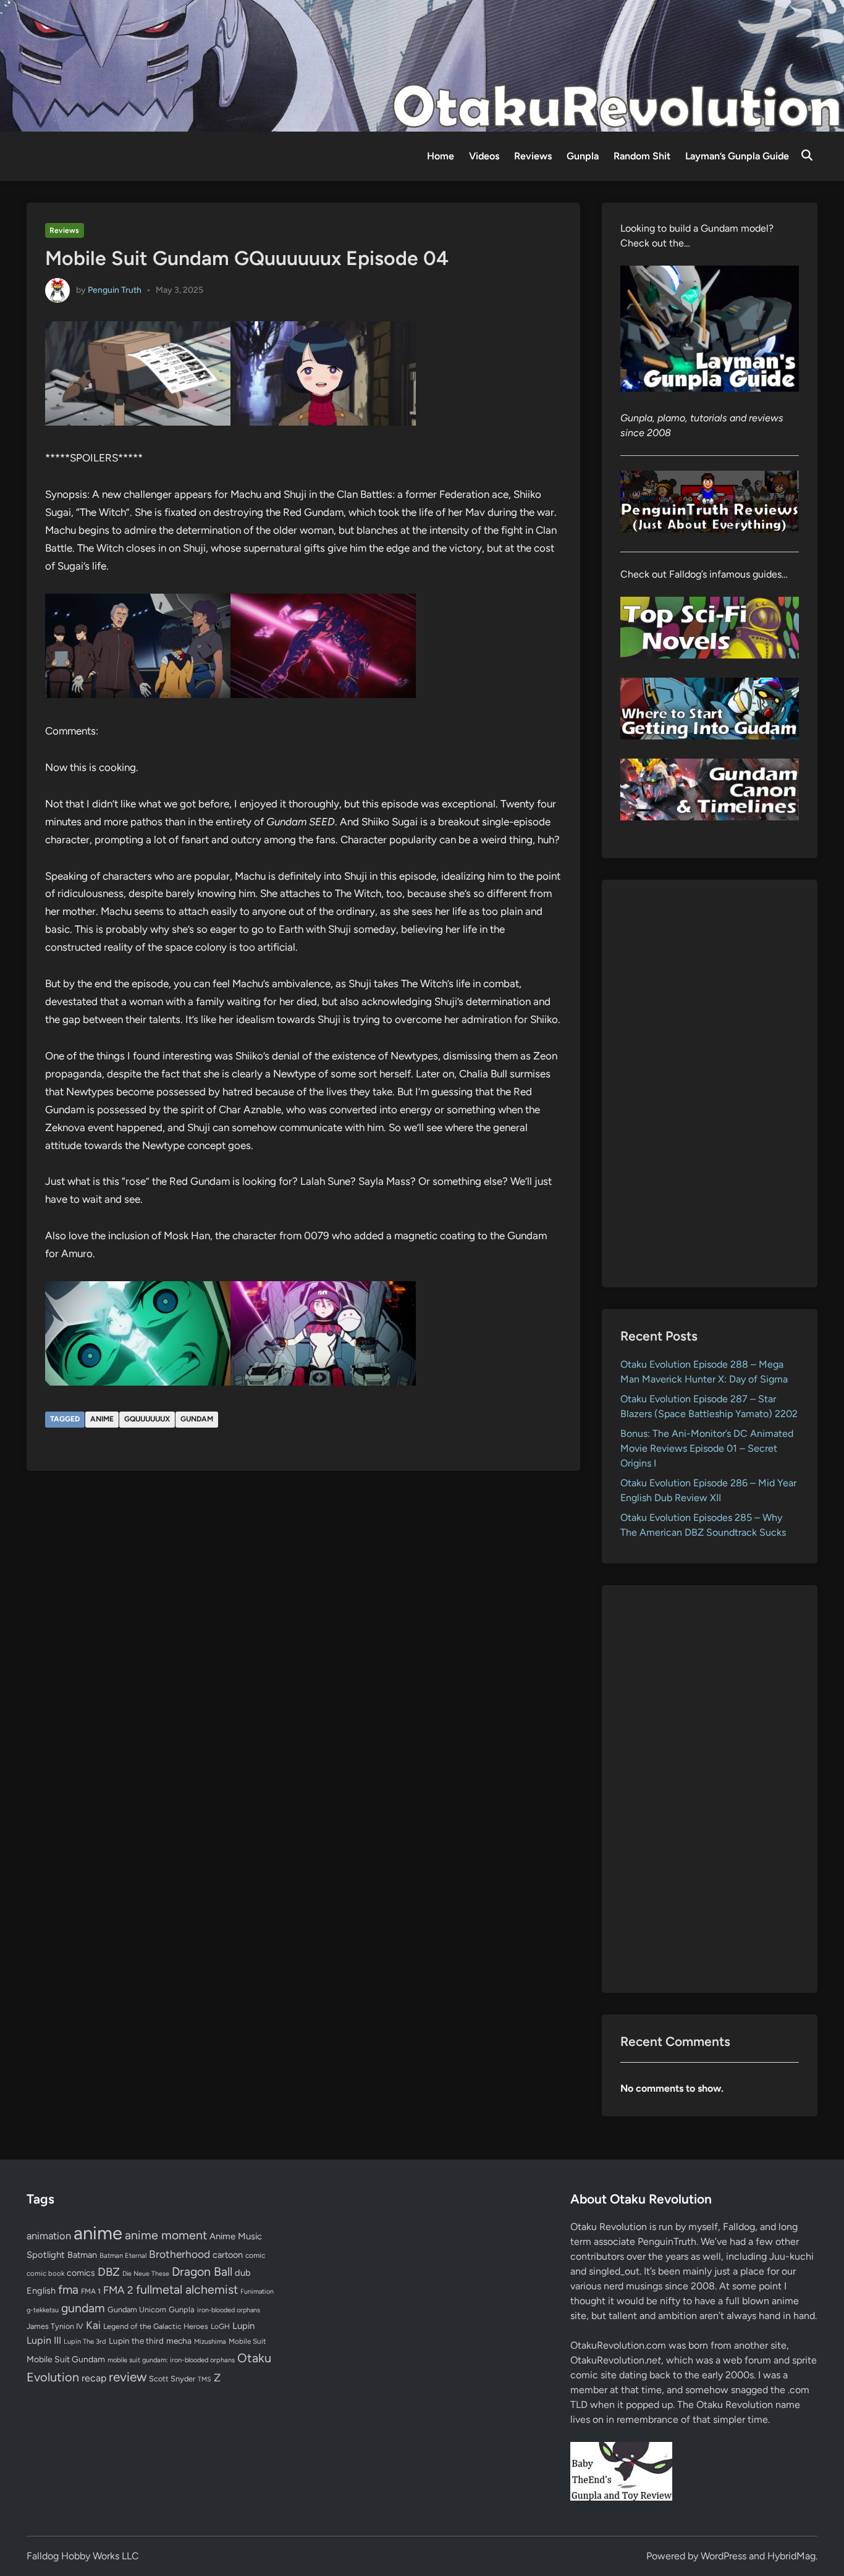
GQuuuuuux (147, 1419)
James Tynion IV (55, 2326)
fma (68, 2290)
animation (49, 2236)
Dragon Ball (202, 2271)
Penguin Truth (115, 289)
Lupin (243, 2326)
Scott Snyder (172, 2379)
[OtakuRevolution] (422, 65)
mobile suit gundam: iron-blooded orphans (171, 2360)
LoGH (220, 2326)
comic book (45, 2273)
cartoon (228, 2255)
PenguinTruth (667, 2241)
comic (255, 2255)
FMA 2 (118, 2290)
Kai (93, 2325)
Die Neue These (146, 2274)
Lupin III (44, 2340)
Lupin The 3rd (85, 2341)
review (128, 2377)
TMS (205, 2379)
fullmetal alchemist (187, 2289)
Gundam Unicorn (137, 2309)
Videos (484, 156)
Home (441, 156)
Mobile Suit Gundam (66, 2359)
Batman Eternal (123, 2255)
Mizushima (210, 2342)
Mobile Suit (247, 2341)
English (41, 2291)
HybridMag (791, 2556)
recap (94, 2378)
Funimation (257, 2292)
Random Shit (642, 156)
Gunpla (583, 156)
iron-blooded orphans (229, 2310)
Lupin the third (136, 2341)
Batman (82, 2255)
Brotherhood (179, 2254)
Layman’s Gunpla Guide (737, 156)
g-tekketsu (43, 2310)
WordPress (724, 2556)
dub (243, 2273)
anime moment (166, 2235)
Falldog (739, 2227)
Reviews (533, 156)
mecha (179, 2341)
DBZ (109, 2272)
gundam (197, 1419)
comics (81, 2273)
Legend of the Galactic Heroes (156, 2326)
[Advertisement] (710, 1084)
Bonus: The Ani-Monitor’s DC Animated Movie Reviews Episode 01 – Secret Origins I (707, 1448)
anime (102, 1419)
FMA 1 (91, 2291)
